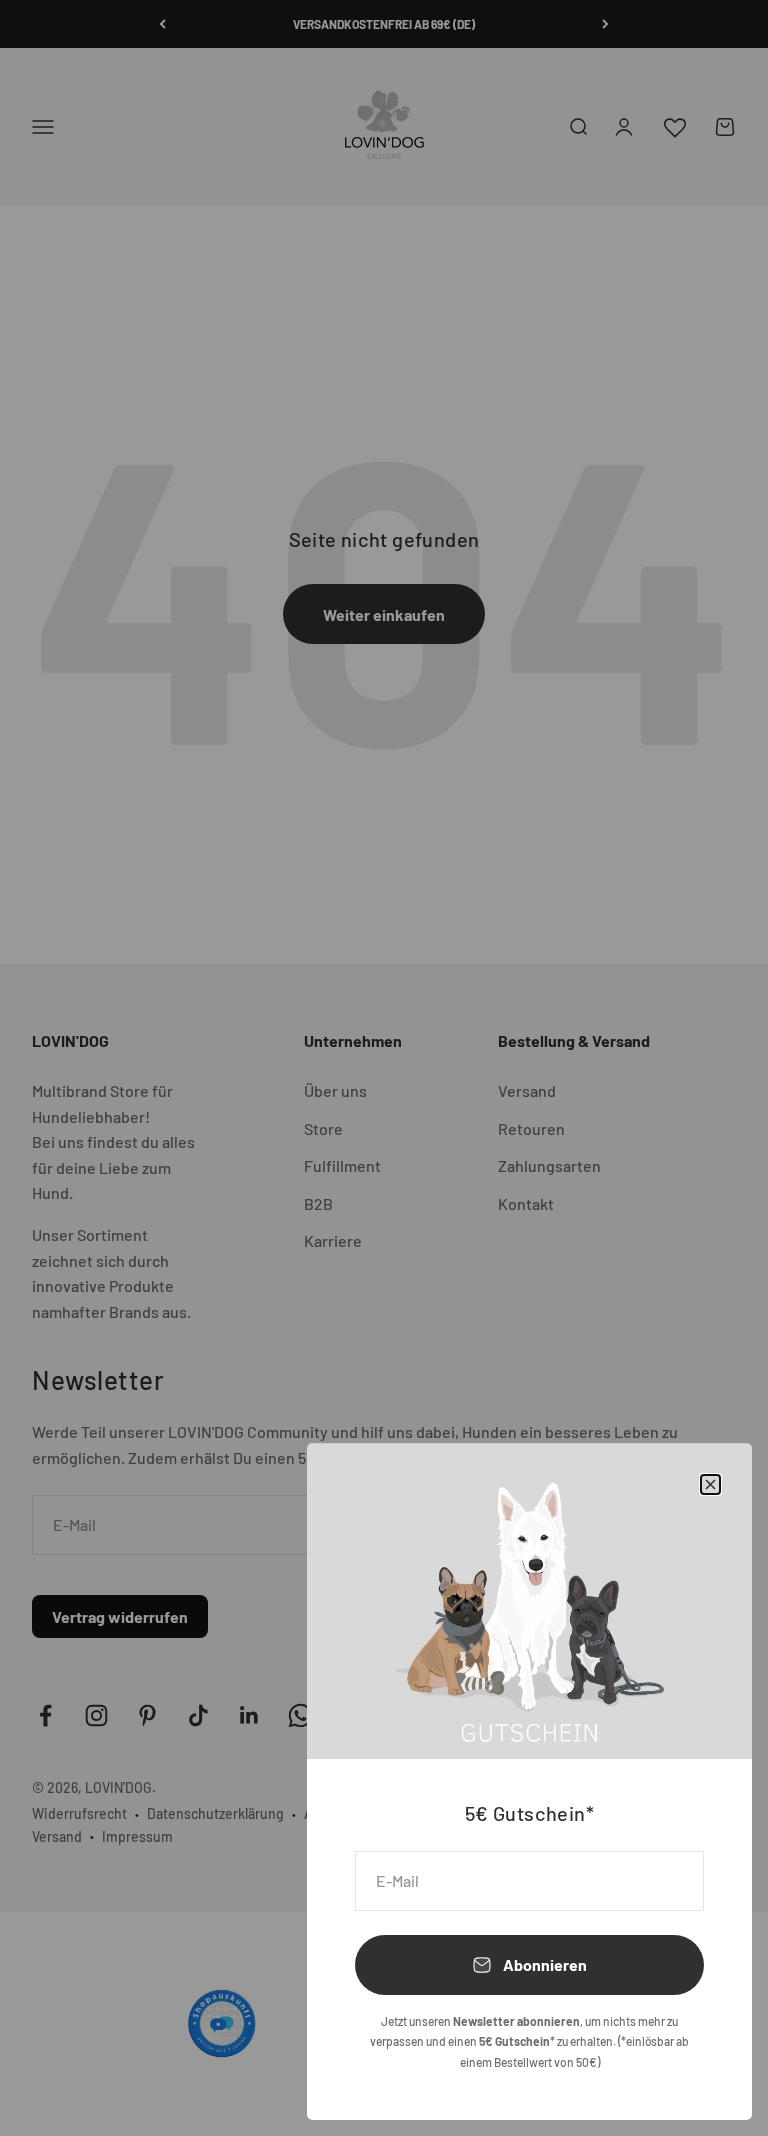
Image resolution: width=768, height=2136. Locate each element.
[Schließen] (710, 1484)
